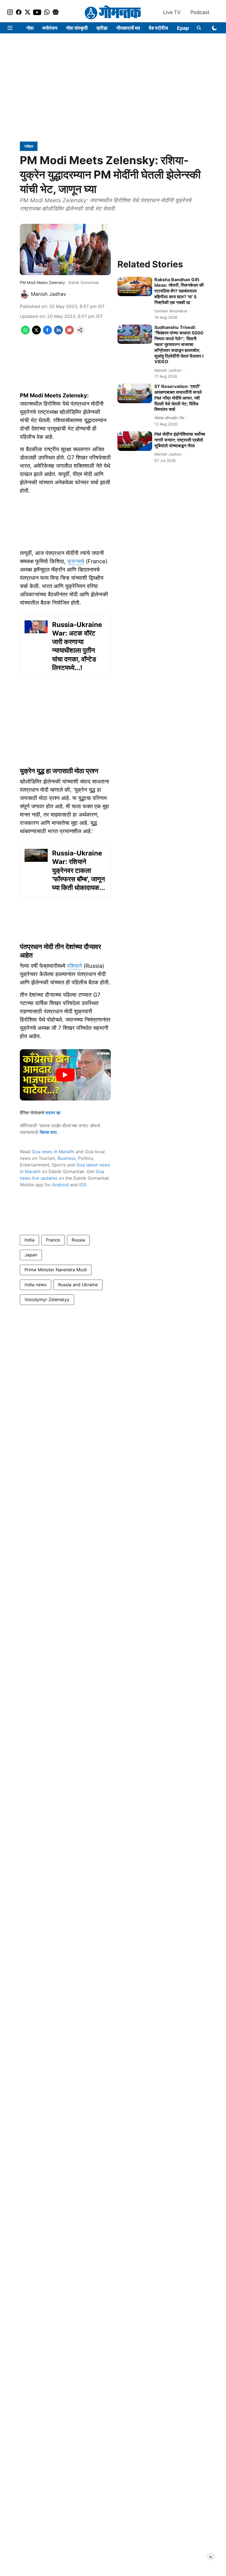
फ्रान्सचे (76, 561)
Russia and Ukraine (78, 1285)
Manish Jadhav (49, 294)
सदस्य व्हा (53, 1113)
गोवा (30, 28)
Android (60, 1185)
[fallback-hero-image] (135, 287)
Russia (78, 1240)
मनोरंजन (50, 28)
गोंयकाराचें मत (128, 28)
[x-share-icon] (36, 333)
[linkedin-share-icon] (58, 333)
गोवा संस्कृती (77, 28)
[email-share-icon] (69, 333)
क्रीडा (102, 28)
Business (67, 1158)
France (53, 1240)
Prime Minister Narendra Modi (56, 1270)
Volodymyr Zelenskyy (47, 1299)
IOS (83, 1185)
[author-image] (24, 294)
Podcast (200, 12)
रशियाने (74, 966)
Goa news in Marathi (53, 1152)
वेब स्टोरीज (158, 28)
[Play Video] (65, 1075)
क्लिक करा (48, 1132)
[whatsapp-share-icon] (25, 333)
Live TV (172, 12)
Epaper (185, 28)
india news (36, 1285)
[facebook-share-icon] (47, 333)
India (29, 1240)
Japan (31, 1255)
